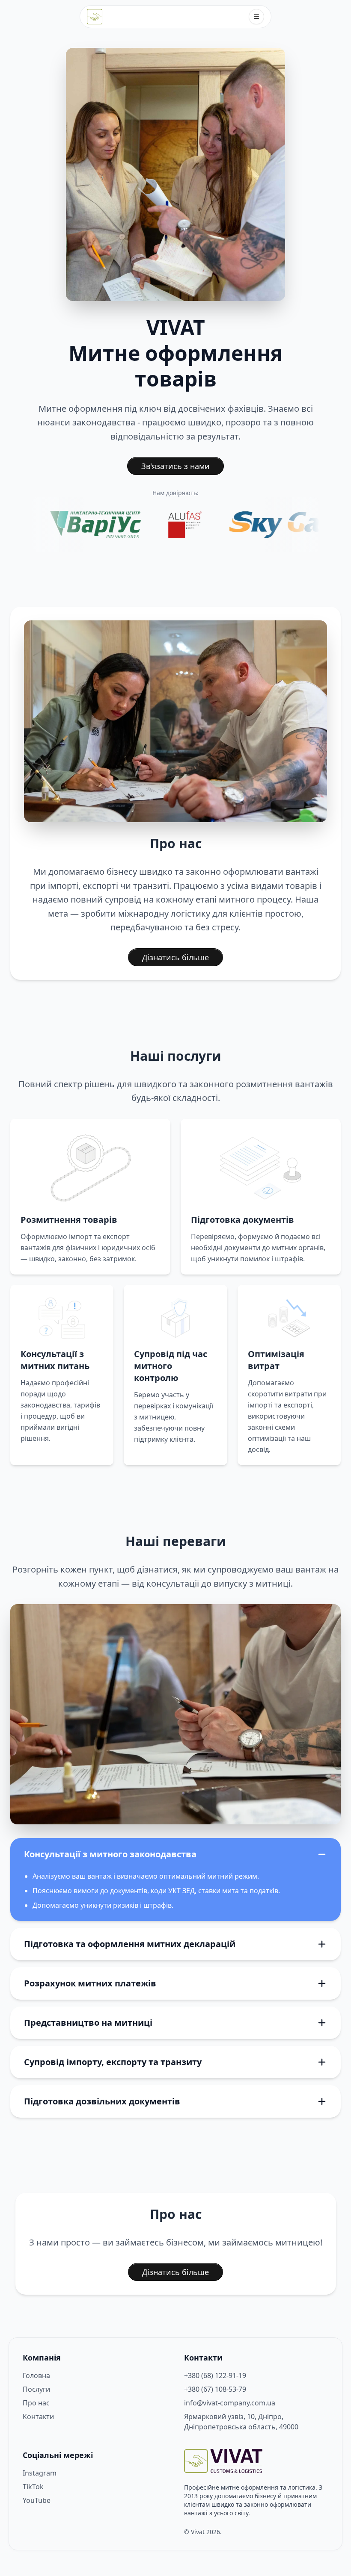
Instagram (40, 2473)
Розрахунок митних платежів (90, 1983)
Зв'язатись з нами (175, 466)
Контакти (38, 2417)
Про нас (36, 2403)
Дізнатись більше (175, 957)
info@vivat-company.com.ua (230, 2403)
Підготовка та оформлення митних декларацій (130, 1944)
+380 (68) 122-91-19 (215, 2375)
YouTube (37, 2500)
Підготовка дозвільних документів (102, 2101)
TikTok (33, 2487)
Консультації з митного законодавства (110, 1854)
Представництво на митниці (88, 2023)
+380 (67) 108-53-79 (215, 2389)
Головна (36, 2375)
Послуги (36, 2389)
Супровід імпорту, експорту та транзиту (113, 2062)
